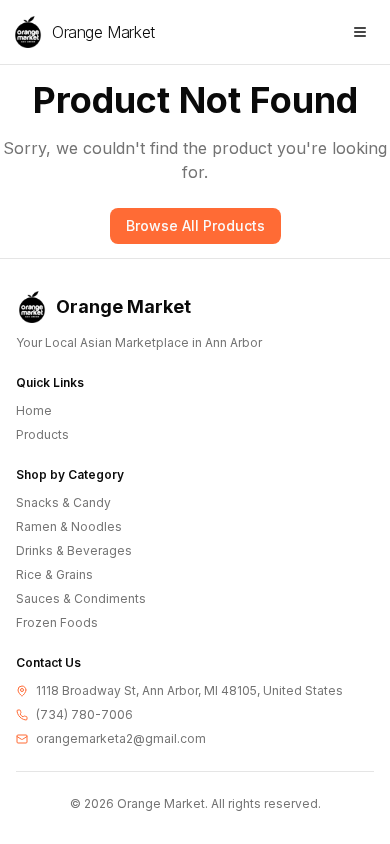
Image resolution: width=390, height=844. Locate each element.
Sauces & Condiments (81, 598)
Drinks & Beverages (74, 550)
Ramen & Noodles (69, 526)
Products (42, 434)
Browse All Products (195, 225)
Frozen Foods (57, 622)
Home (34, 410)
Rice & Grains (54, 574)
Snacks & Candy (63, 502)
